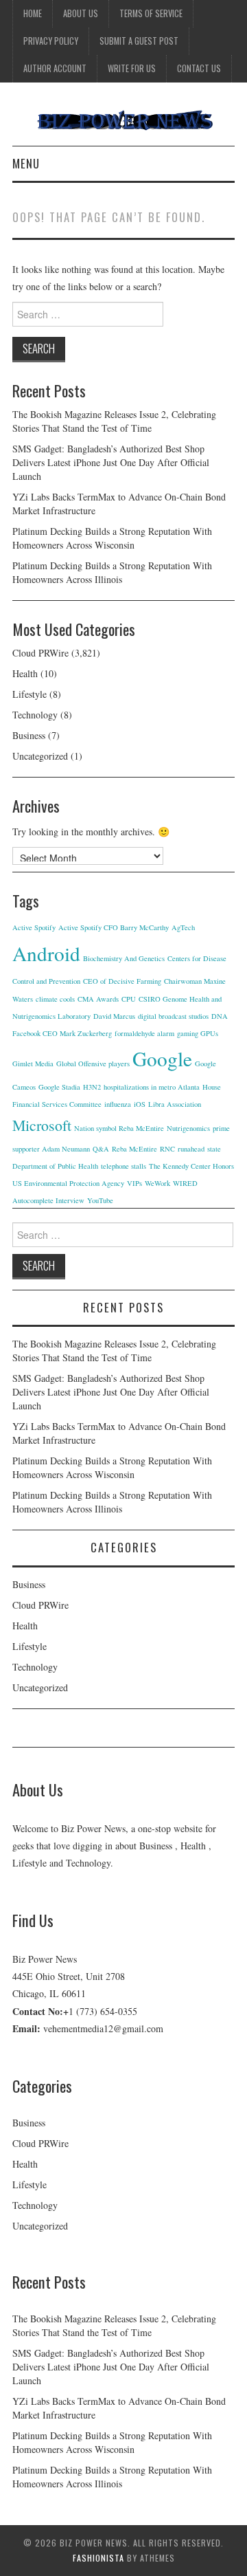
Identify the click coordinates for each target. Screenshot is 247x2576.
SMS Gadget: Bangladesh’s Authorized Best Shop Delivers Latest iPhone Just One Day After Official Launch (111, 462)
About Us (81, 13)
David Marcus (114, 1016)
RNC (167, 1149)
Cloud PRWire (40, 653)
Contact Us (199, 68)
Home (33, 13)
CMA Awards (98, 999)
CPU (129, 999)
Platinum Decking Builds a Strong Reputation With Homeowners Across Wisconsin (112, 538)
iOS (140, 1104)
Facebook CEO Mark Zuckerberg (62, 1033)
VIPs (134, 1183)
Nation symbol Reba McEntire (119, 1128)
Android (46, 953)
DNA (220, 1016)
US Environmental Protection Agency (68, 1183)
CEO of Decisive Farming (122, 981)
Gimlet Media (33, 1064)
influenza (118, 1104)
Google (162, 1058)
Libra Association (175, 1104)
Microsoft (42, 1125)
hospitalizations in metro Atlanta (152, 1087)
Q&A (101, 1149)
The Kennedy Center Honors (191, 1166)
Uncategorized (40, 756)
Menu (26, 163)
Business (29, 735)
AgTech (183, 927)
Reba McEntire (134, 1149)
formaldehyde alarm (144, 1033)
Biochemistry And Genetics (124, 958)
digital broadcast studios (173, 1016)
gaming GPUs (198, 1033)
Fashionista (98, 2558)
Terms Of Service (151, 13)
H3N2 (92, 1087)
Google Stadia (59, 1087)
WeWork (157, 1183)
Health (25, 673)
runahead (191, 1149)
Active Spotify (34, 927)
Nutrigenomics (188, 1128)
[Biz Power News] (123, 119)
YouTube (100, 1200)
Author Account (55, 68)
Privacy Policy (51, 41)
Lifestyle (30, 694)
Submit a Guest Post (139, 41)
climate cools (55, 999)
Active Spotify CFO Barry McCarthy (114, 927)
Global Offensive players (93, 1064)
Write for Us (132, 68)
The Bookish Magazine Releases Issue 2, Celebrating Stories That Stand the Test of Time (114, 421)
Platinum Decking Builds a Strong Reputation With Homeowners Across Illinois (112, 572)
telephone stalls (123, 1166)
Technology (35, 715)
